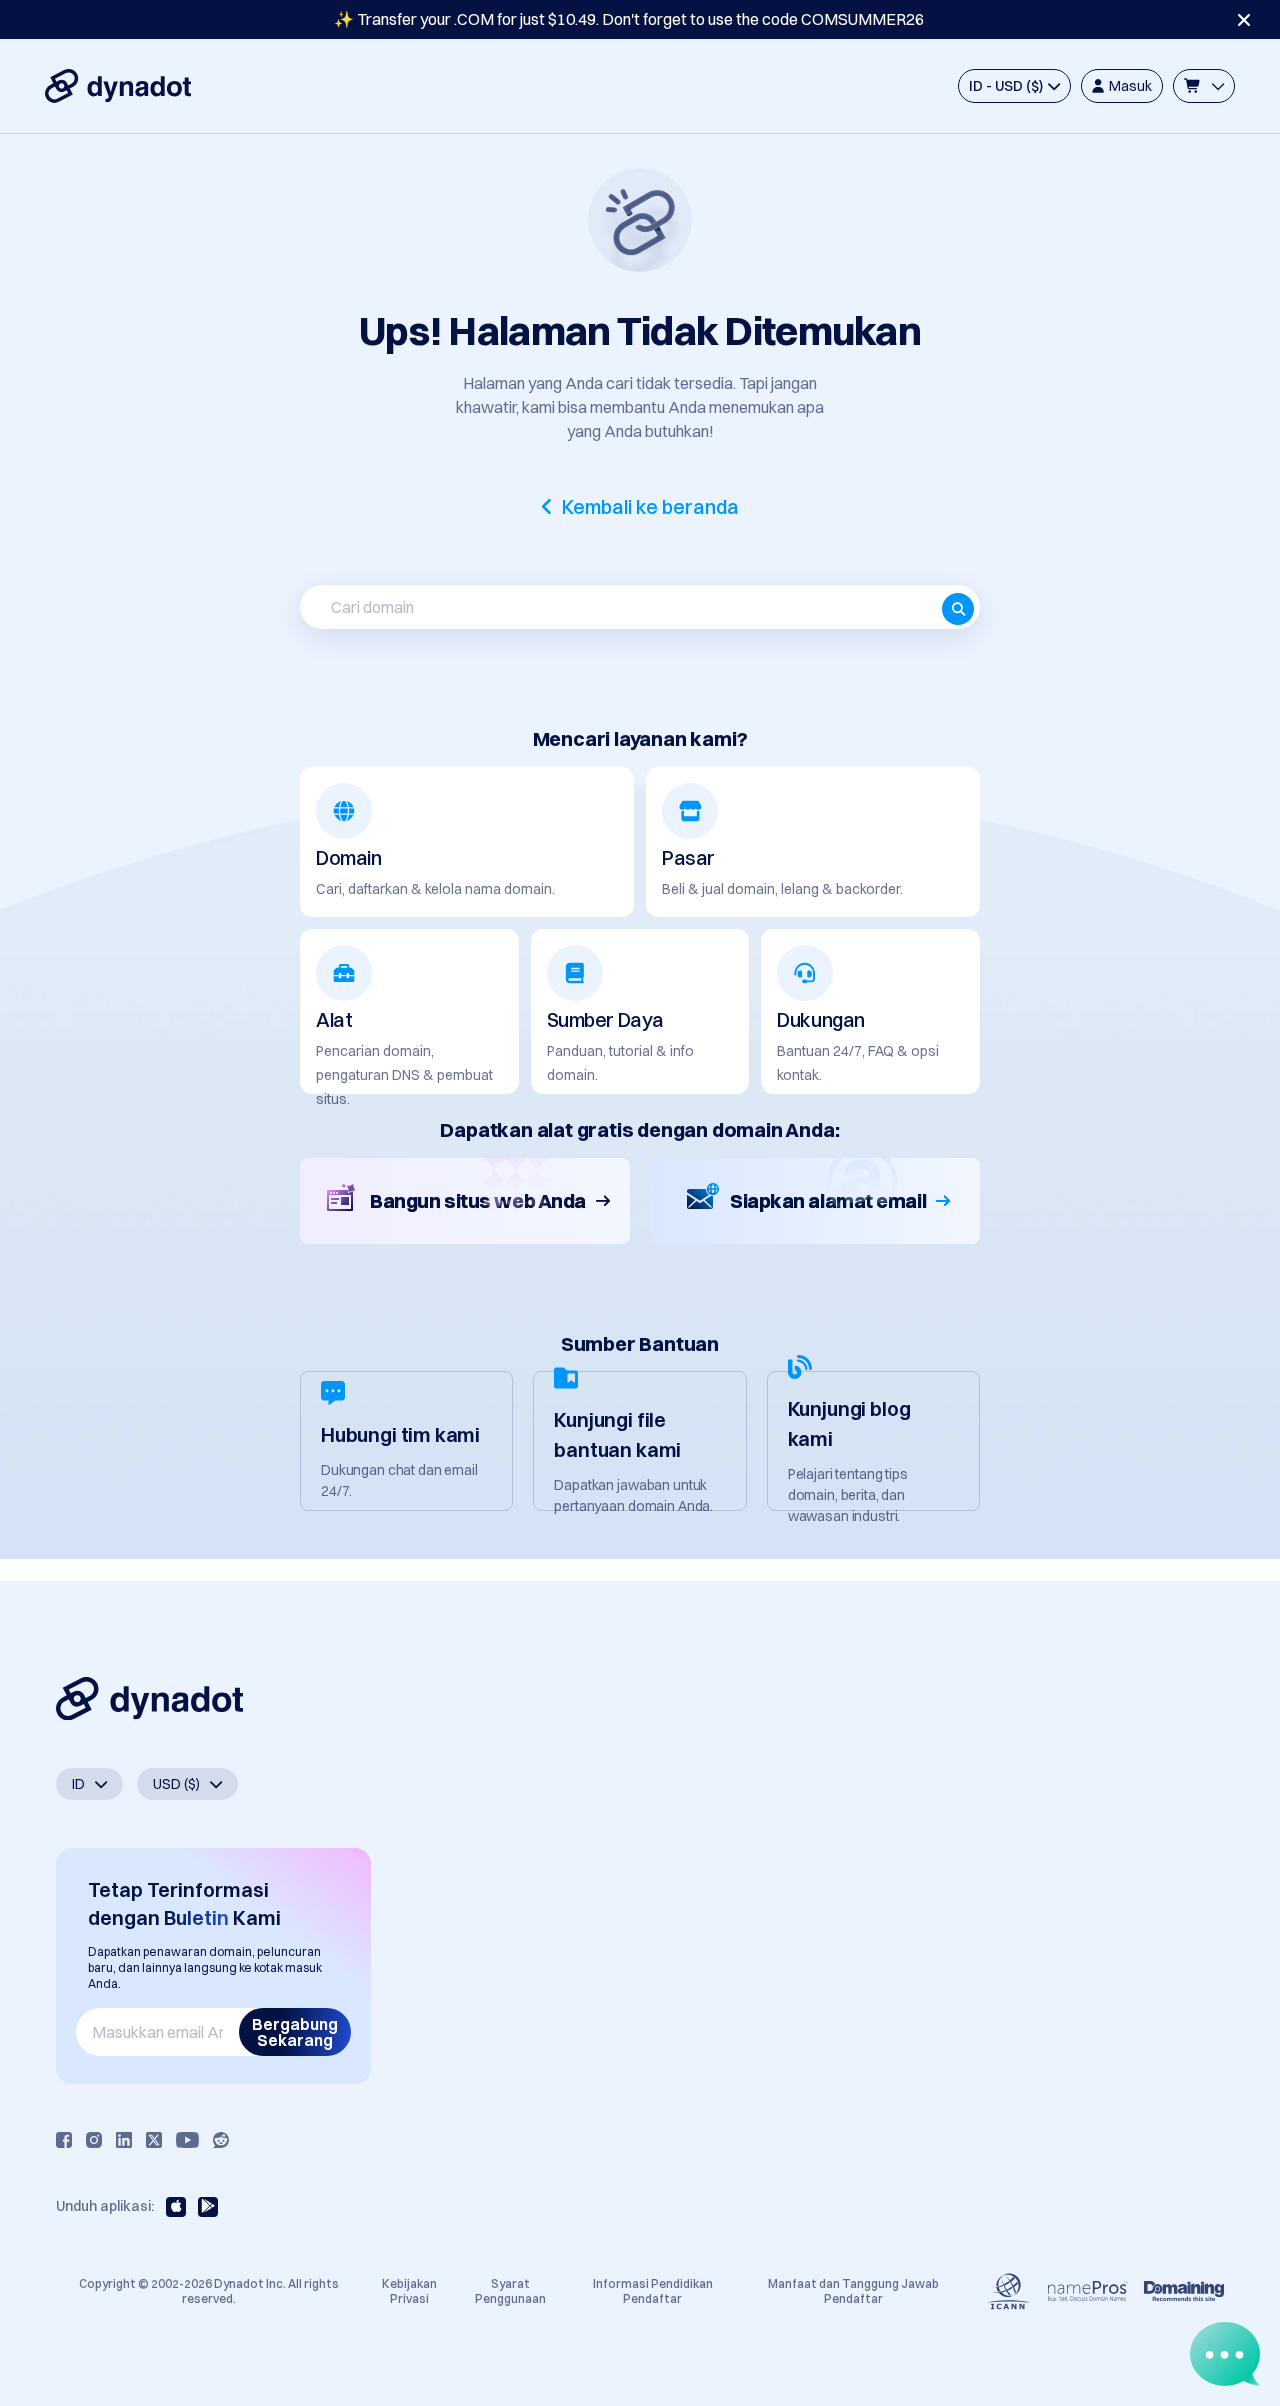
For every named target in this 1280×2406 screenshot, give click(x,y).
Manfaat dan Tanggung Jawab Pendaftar (853, 2290)
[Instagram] (94, 2140)
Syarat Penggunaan (510, 2290)
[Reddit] (221, 2140)
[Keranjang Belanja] (1204, 86)
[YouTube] (187, 2140)
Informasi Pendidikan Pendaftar (653, 2290)
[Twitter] (154, 2140)
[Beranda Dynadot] (118, 86)
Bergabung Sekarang (295, 2032)
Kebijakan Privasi (409, 2290)
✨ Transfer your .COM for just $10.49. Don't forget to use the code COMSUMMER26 (629, 19)
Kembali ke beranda (650, 507)
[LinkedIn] (124, 2140)
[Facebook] (64, 2140)
